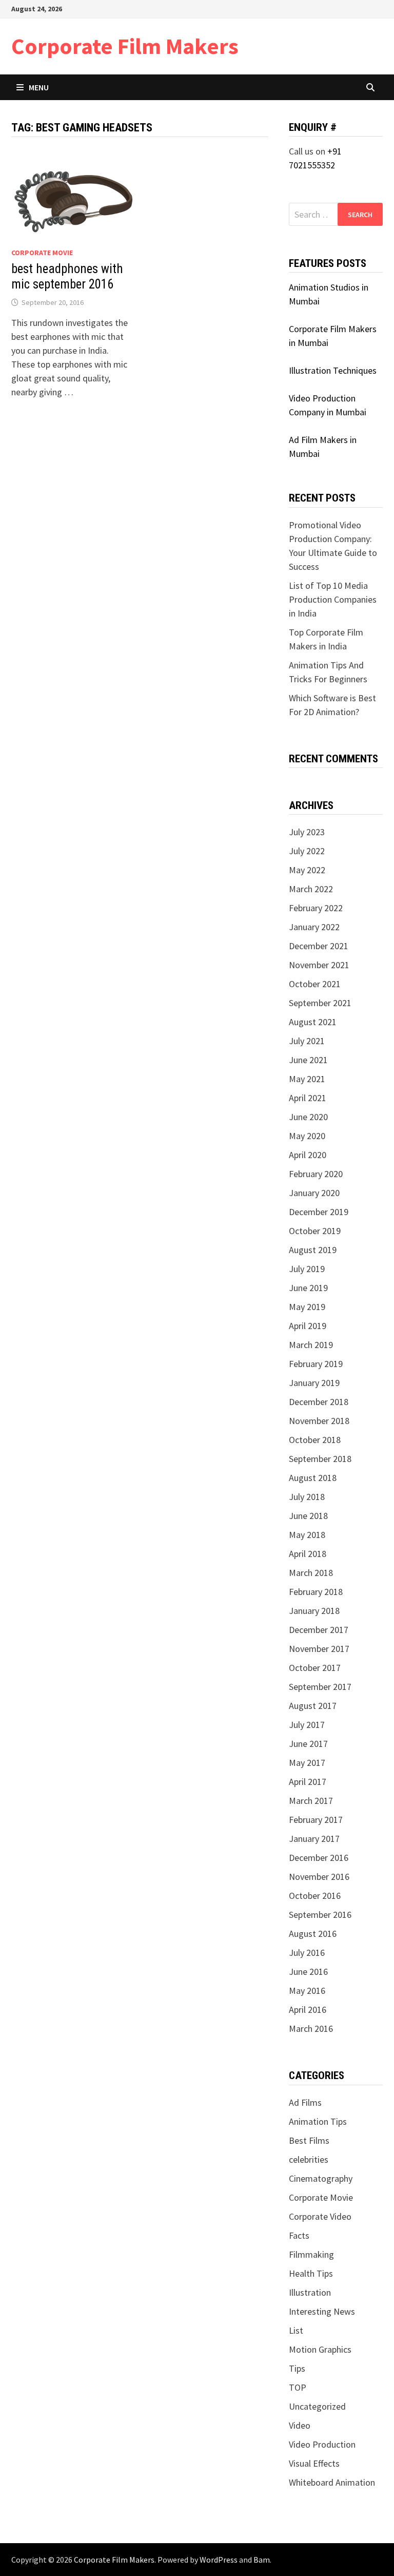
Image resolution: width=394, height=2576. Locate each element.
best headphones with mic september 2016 (67, 276)
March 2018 (311, 1573)
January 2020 (314, 1193)
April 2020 (308, 1155)
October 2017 (315, 1668)
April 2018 (308, 1554)
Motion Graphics (320, 2349)
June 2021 (308, 1060)
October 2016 (315, 1896)
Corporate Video (320, 2216)
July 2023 (307, 832)
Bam (262, 2560)
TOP (298, 2387)
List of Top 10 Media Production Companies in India (333, 599)
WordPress (219, 2560)
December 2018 (319, 1402)
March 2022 (311, 889)
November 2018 (319, 1421)
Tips (297, 2368)
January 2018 (314, 1611)
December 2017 (319, 1630)
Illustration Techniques (333, 370)
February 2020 (316, 1174)
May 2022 (307, 870)
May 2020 (307, 1136)
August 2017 (313, 1706)
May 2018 (307, 1535)
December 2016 (319, 1858)
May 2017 (307, 1763)
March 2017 (311, 1801)
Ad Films (305, 2102)
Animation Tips (318, 2121)
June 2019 (308, 1288)
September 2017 (320, 1687)
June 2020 (308, 1117)
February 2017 (316, 1820)
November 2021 (319, 965)
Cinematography (321, 2178)
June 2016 (308, 1972)
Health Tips (311, 2273)
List (296, 2330)
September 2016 (320, 1915)
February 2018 (316, 1592)
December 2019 (319, 1212)
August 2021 (313, 1022)
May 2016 (307, 1991)
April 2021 (308, 1098)
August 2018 (313, 1478)
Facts (299, 2235)
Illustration (310, 2292)
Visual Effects (314, 2463)
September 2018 (320, 1459)
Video (300, 2425)
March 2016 (311, 2029)
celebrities (309, 2159)
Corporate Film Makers (125, 46)
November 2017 (319, 1649)
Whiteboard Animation (332, 2482)
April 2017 (308, 1782)
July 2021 (307, 1041)
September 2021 (320, 1003)
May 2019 (307, 1307)
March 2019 (311, 1345)
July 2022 (307, 851)
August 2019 (313, 1250)
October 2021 (315, 984)
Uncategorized (317, 2406)
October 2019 (315, 1231)
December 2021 (319, 946)
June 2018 (308, 1516)
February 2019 (316, 1364)
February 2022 (316, 908)
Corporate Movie (42, 253)
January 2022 (314, 927)
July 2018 (307, 1497)
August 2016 (313, 1934)
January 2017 (314, 1839)
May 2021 (307, 1079)
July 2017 (307, 1725)
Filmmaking (311, 2254)
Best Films (309, 2140)
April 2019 (308, 1326)
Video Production (322, 2444)
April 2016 (308, 2010)
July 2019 (307, 1269)
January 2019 (314, 1383)
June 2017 (308, 1744)
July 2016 (307, 1953)
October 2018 (315, 1440)
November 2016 (319, 1877)
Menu (39, 87)
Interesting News (322, 2311)
